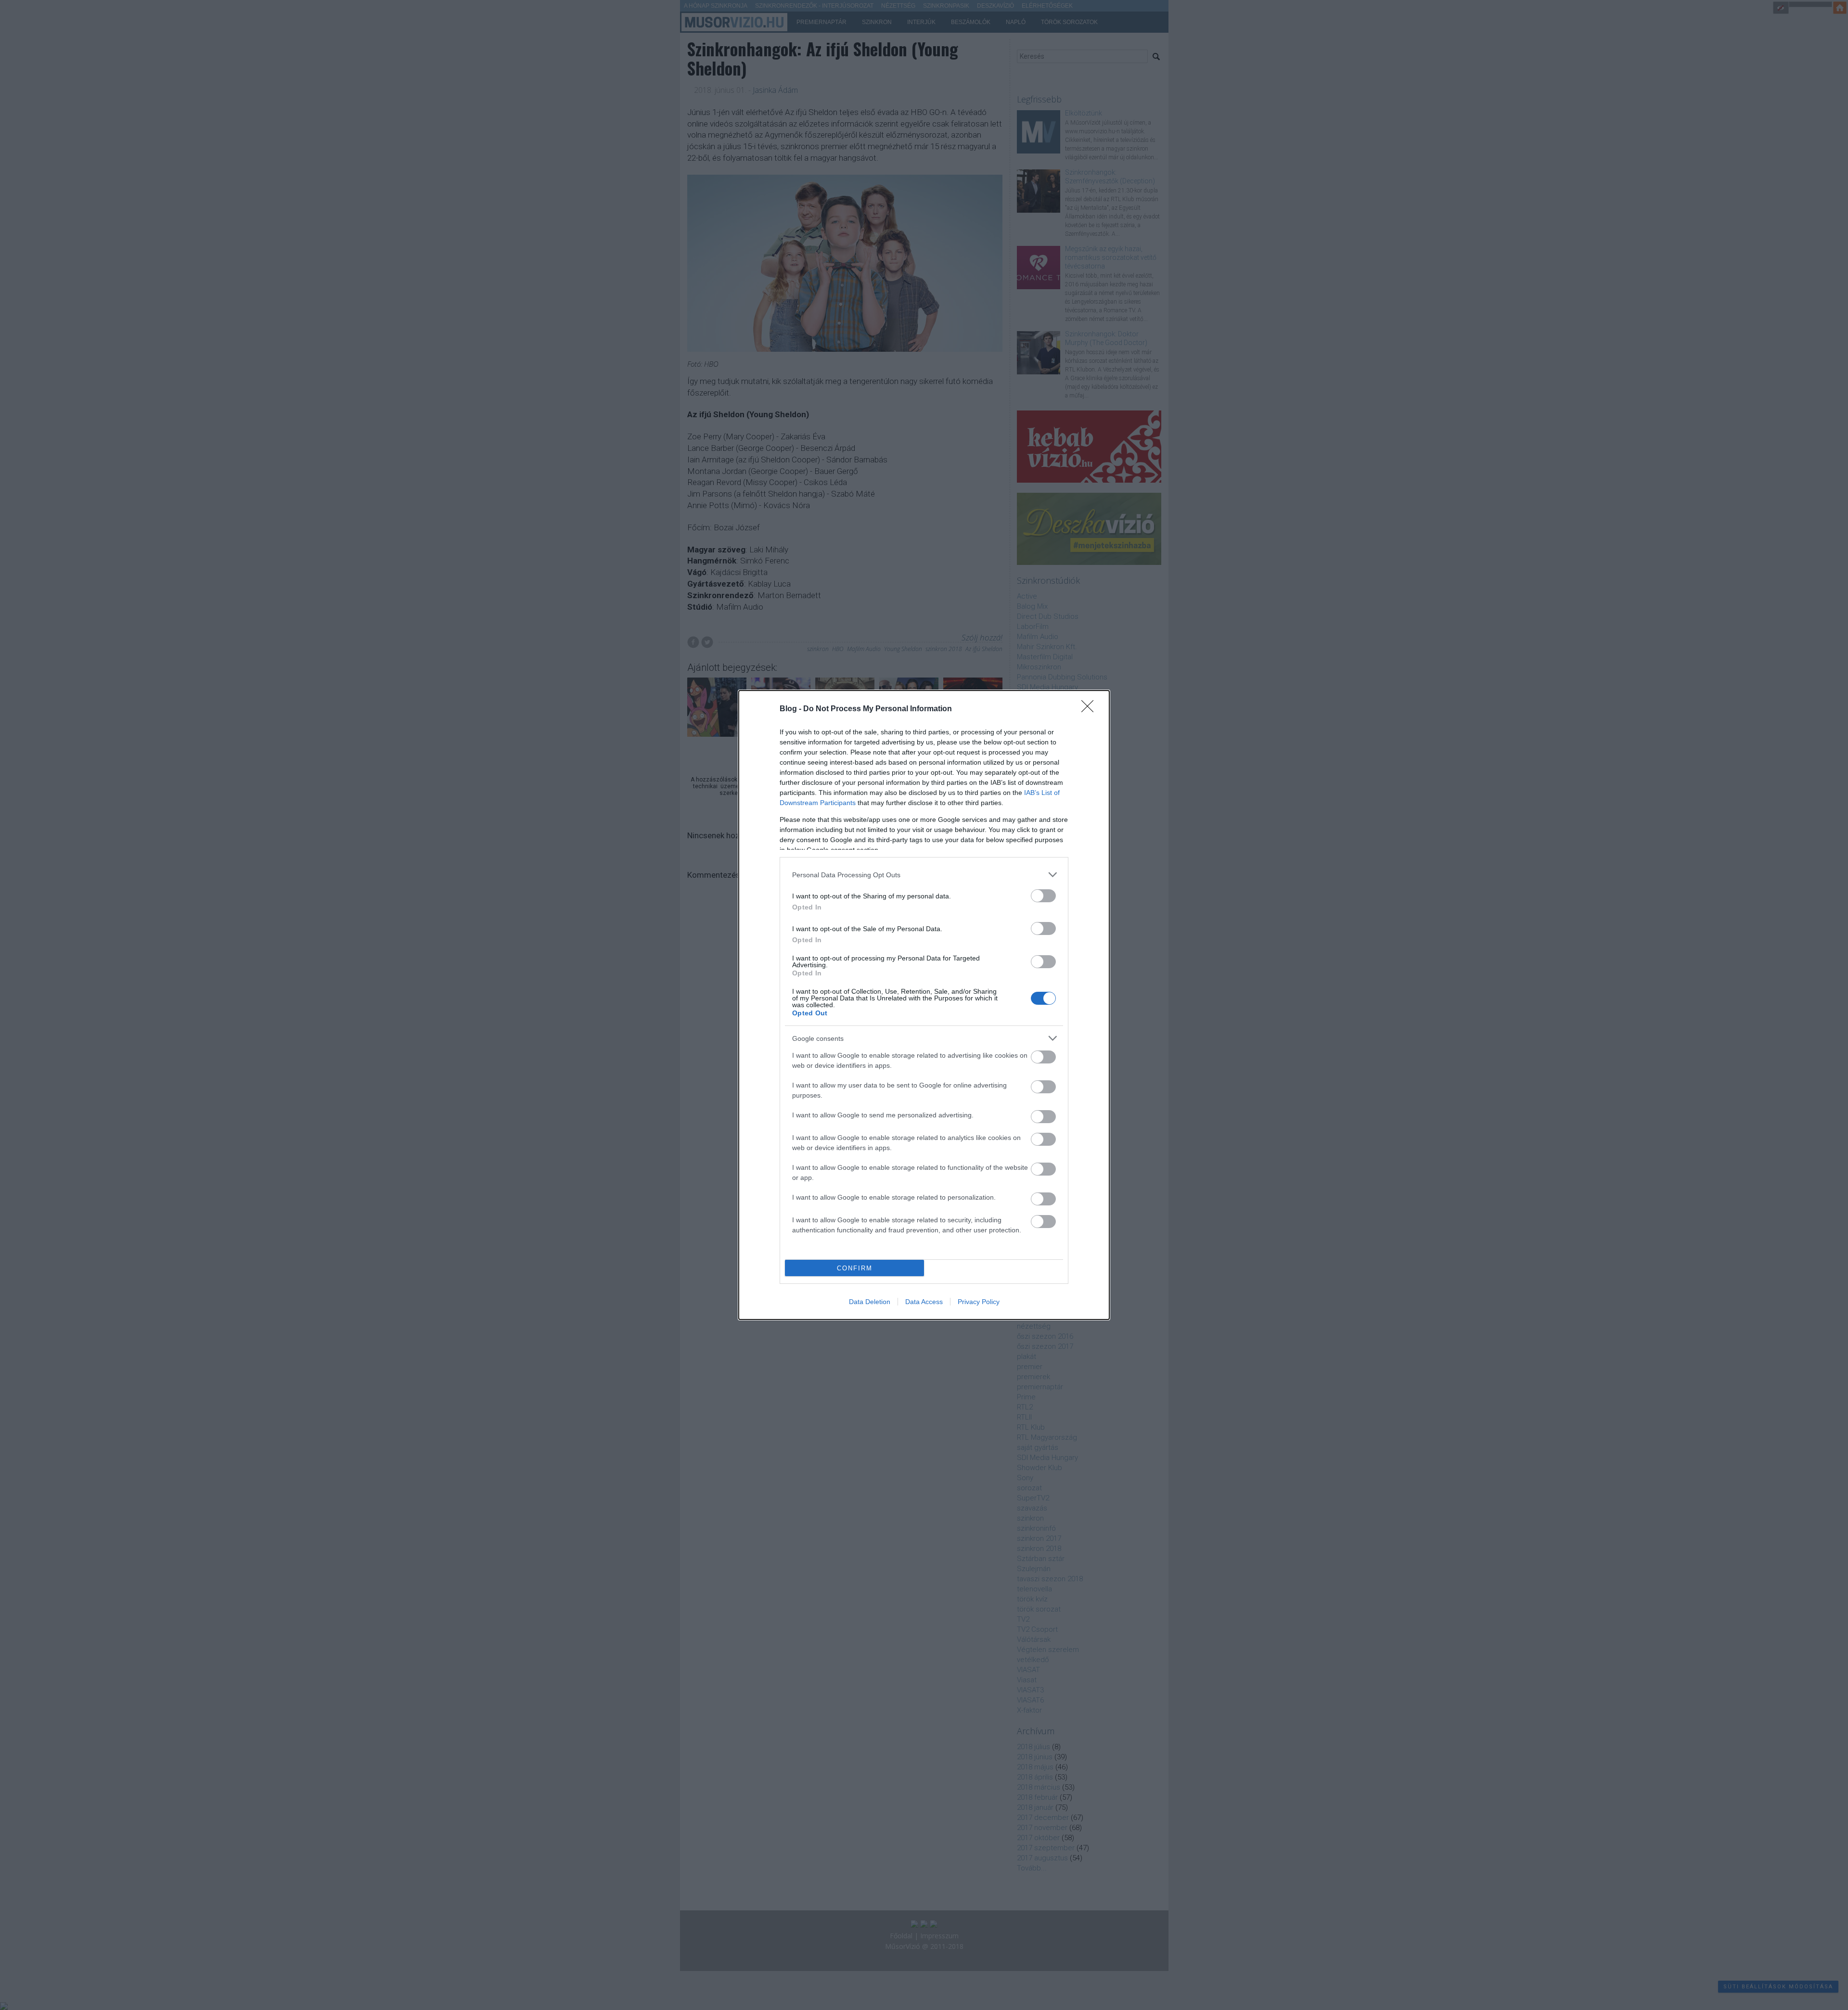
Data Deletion (870, 1302)
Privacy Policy (979, 1302)
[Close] (1091, 709)
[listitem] (924, 875)
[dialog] (924, 1005)
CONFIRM (855, 1268)
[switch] (1043, 896)
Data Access (924, 1302)
